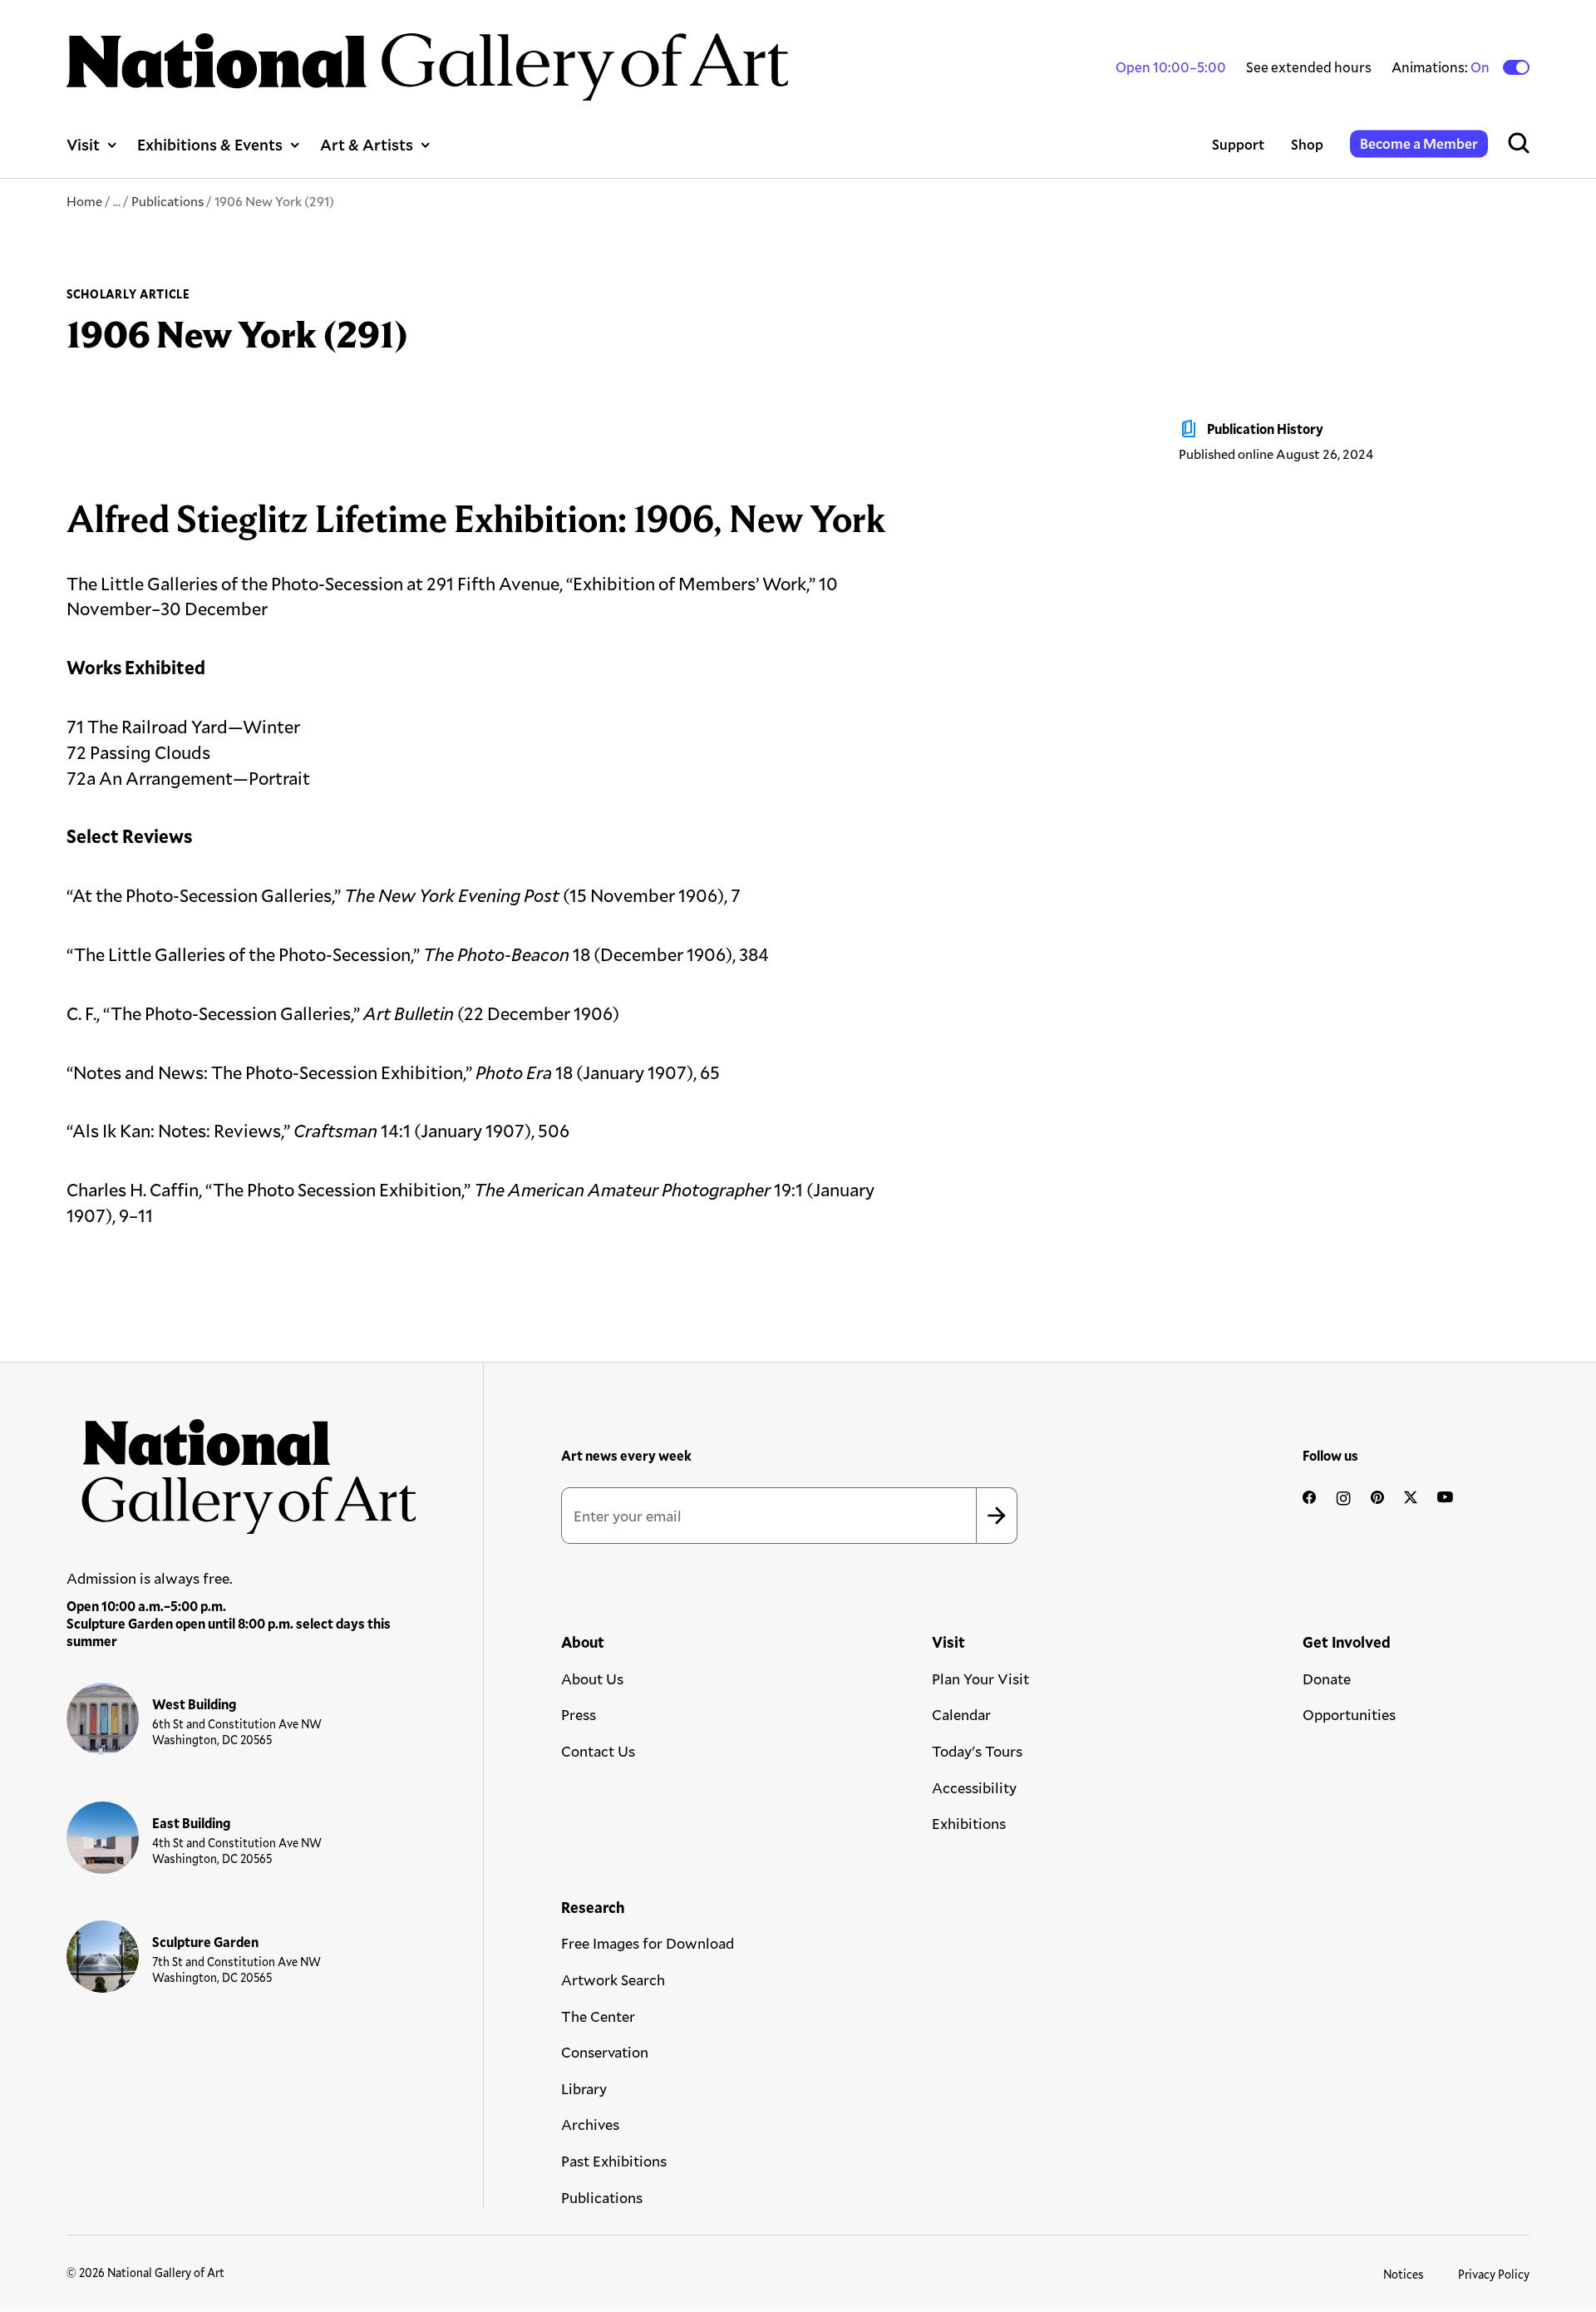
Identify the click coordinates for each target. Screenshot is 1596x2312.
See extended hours (1309, 67)
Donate (1327, 1679)
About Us (592, 1679)
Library (584, 2088)
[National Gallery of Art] (242, 1469)
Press (579, 1714)
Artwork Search (613, 1979)
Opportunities (1349, 1714)
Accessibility (974, 1787)
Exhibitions (969, 1823)
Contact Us (598, 1751)
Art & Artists (367, 144)
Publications (167, 201)
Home (84, 201)
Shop (1307, 144)
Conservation (605, 2052)
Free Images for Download (648, 1943)
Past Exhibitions (614, 2161)
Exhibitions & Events (210, 144)
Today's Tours (977, 1751)
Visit (83, 144)
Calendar (961, 1714)
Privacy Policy (1494, 2274)
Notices (1404, 2274)
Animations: (1442, 67)
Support (1238, 144)
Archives (590, 2124)
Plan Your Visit (980, 1679)
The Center (598, 2016)
